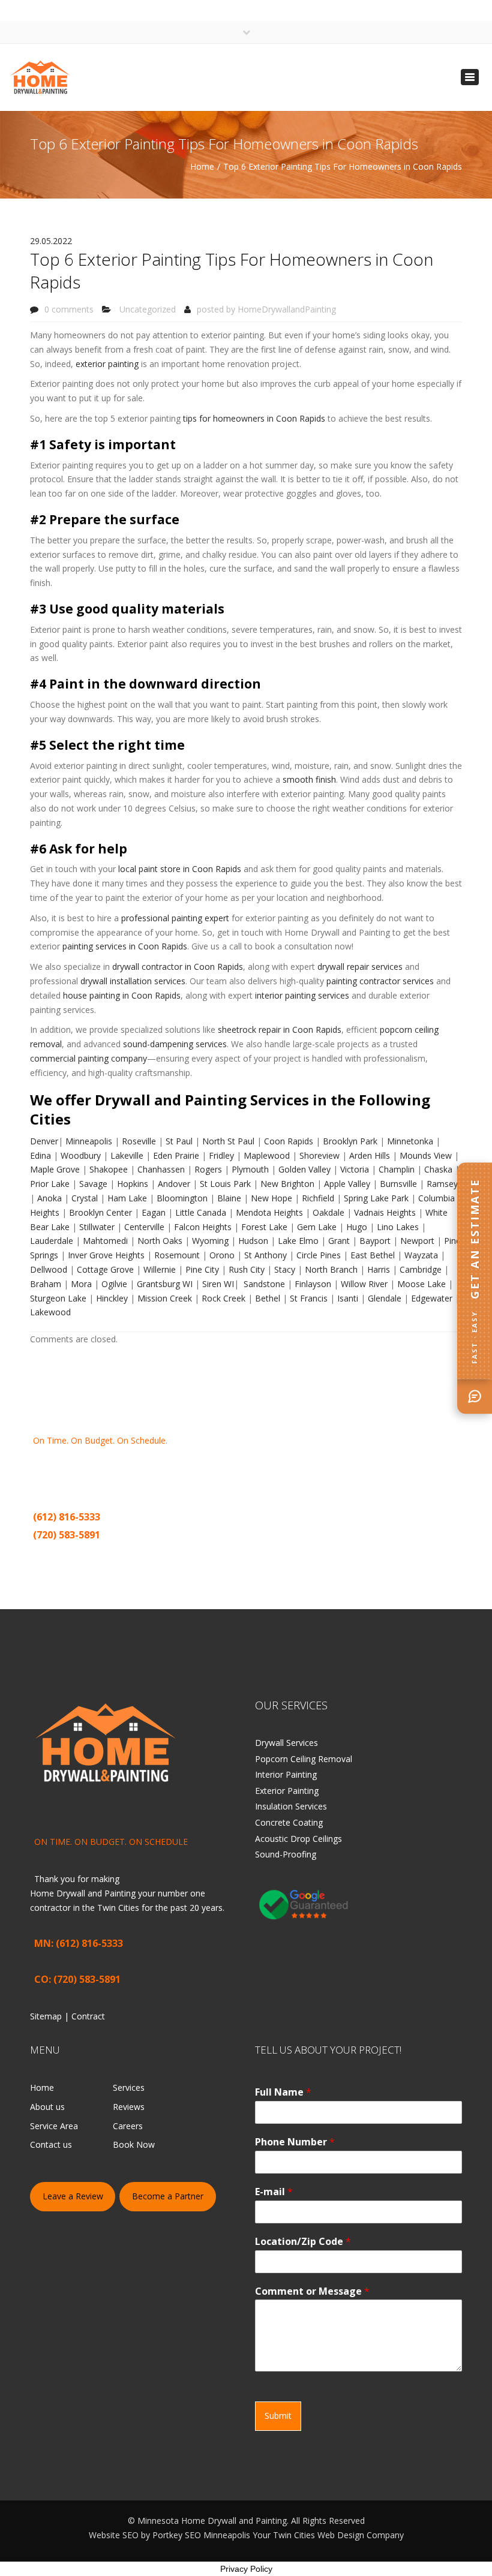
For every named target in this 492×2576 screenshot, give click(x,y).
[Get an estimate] (475, 1396)
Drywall (161, 1469)
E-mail (274, 2192)
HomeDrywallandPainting (287, 309)
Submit (278, 2416)
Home (202, 166)
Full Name (283, 2092)
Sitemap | (54, 1554)
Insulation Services (291, 1806)
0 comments (69, 309)
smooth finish (309, 779)
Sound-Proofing (286, 1854)
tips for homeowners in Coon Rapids (254, 418)
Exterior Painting (287, 1791)
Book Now (134, 2144)
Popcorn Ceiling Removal (304, 1759)
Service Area (54, 2126)
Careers (128, 2126)
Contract (91, 1554)
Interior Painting (286, 1774)
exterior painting (107, 364)
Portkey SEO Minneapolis (201, 2535)
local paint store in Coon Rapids (180, 869)
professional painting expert (175, 918)
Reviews (129, 2107)
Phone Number (295, 2142)
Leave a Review (73, 2196)
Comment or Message (312, 2291)
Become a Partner (168, 2196)
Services (129, 2087)
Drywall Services (286, 1743)
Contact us (51, 2144)
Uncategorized (148, 309)
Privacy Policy (246, 2569)
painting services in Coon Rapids (124, 946)
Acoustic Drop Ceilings (298, 1839)
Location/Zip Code (303, 2242)
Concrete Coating (289, 1822)
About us (47, 2107)
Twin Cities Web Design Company (338, 2535)
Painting (211, 1469)
